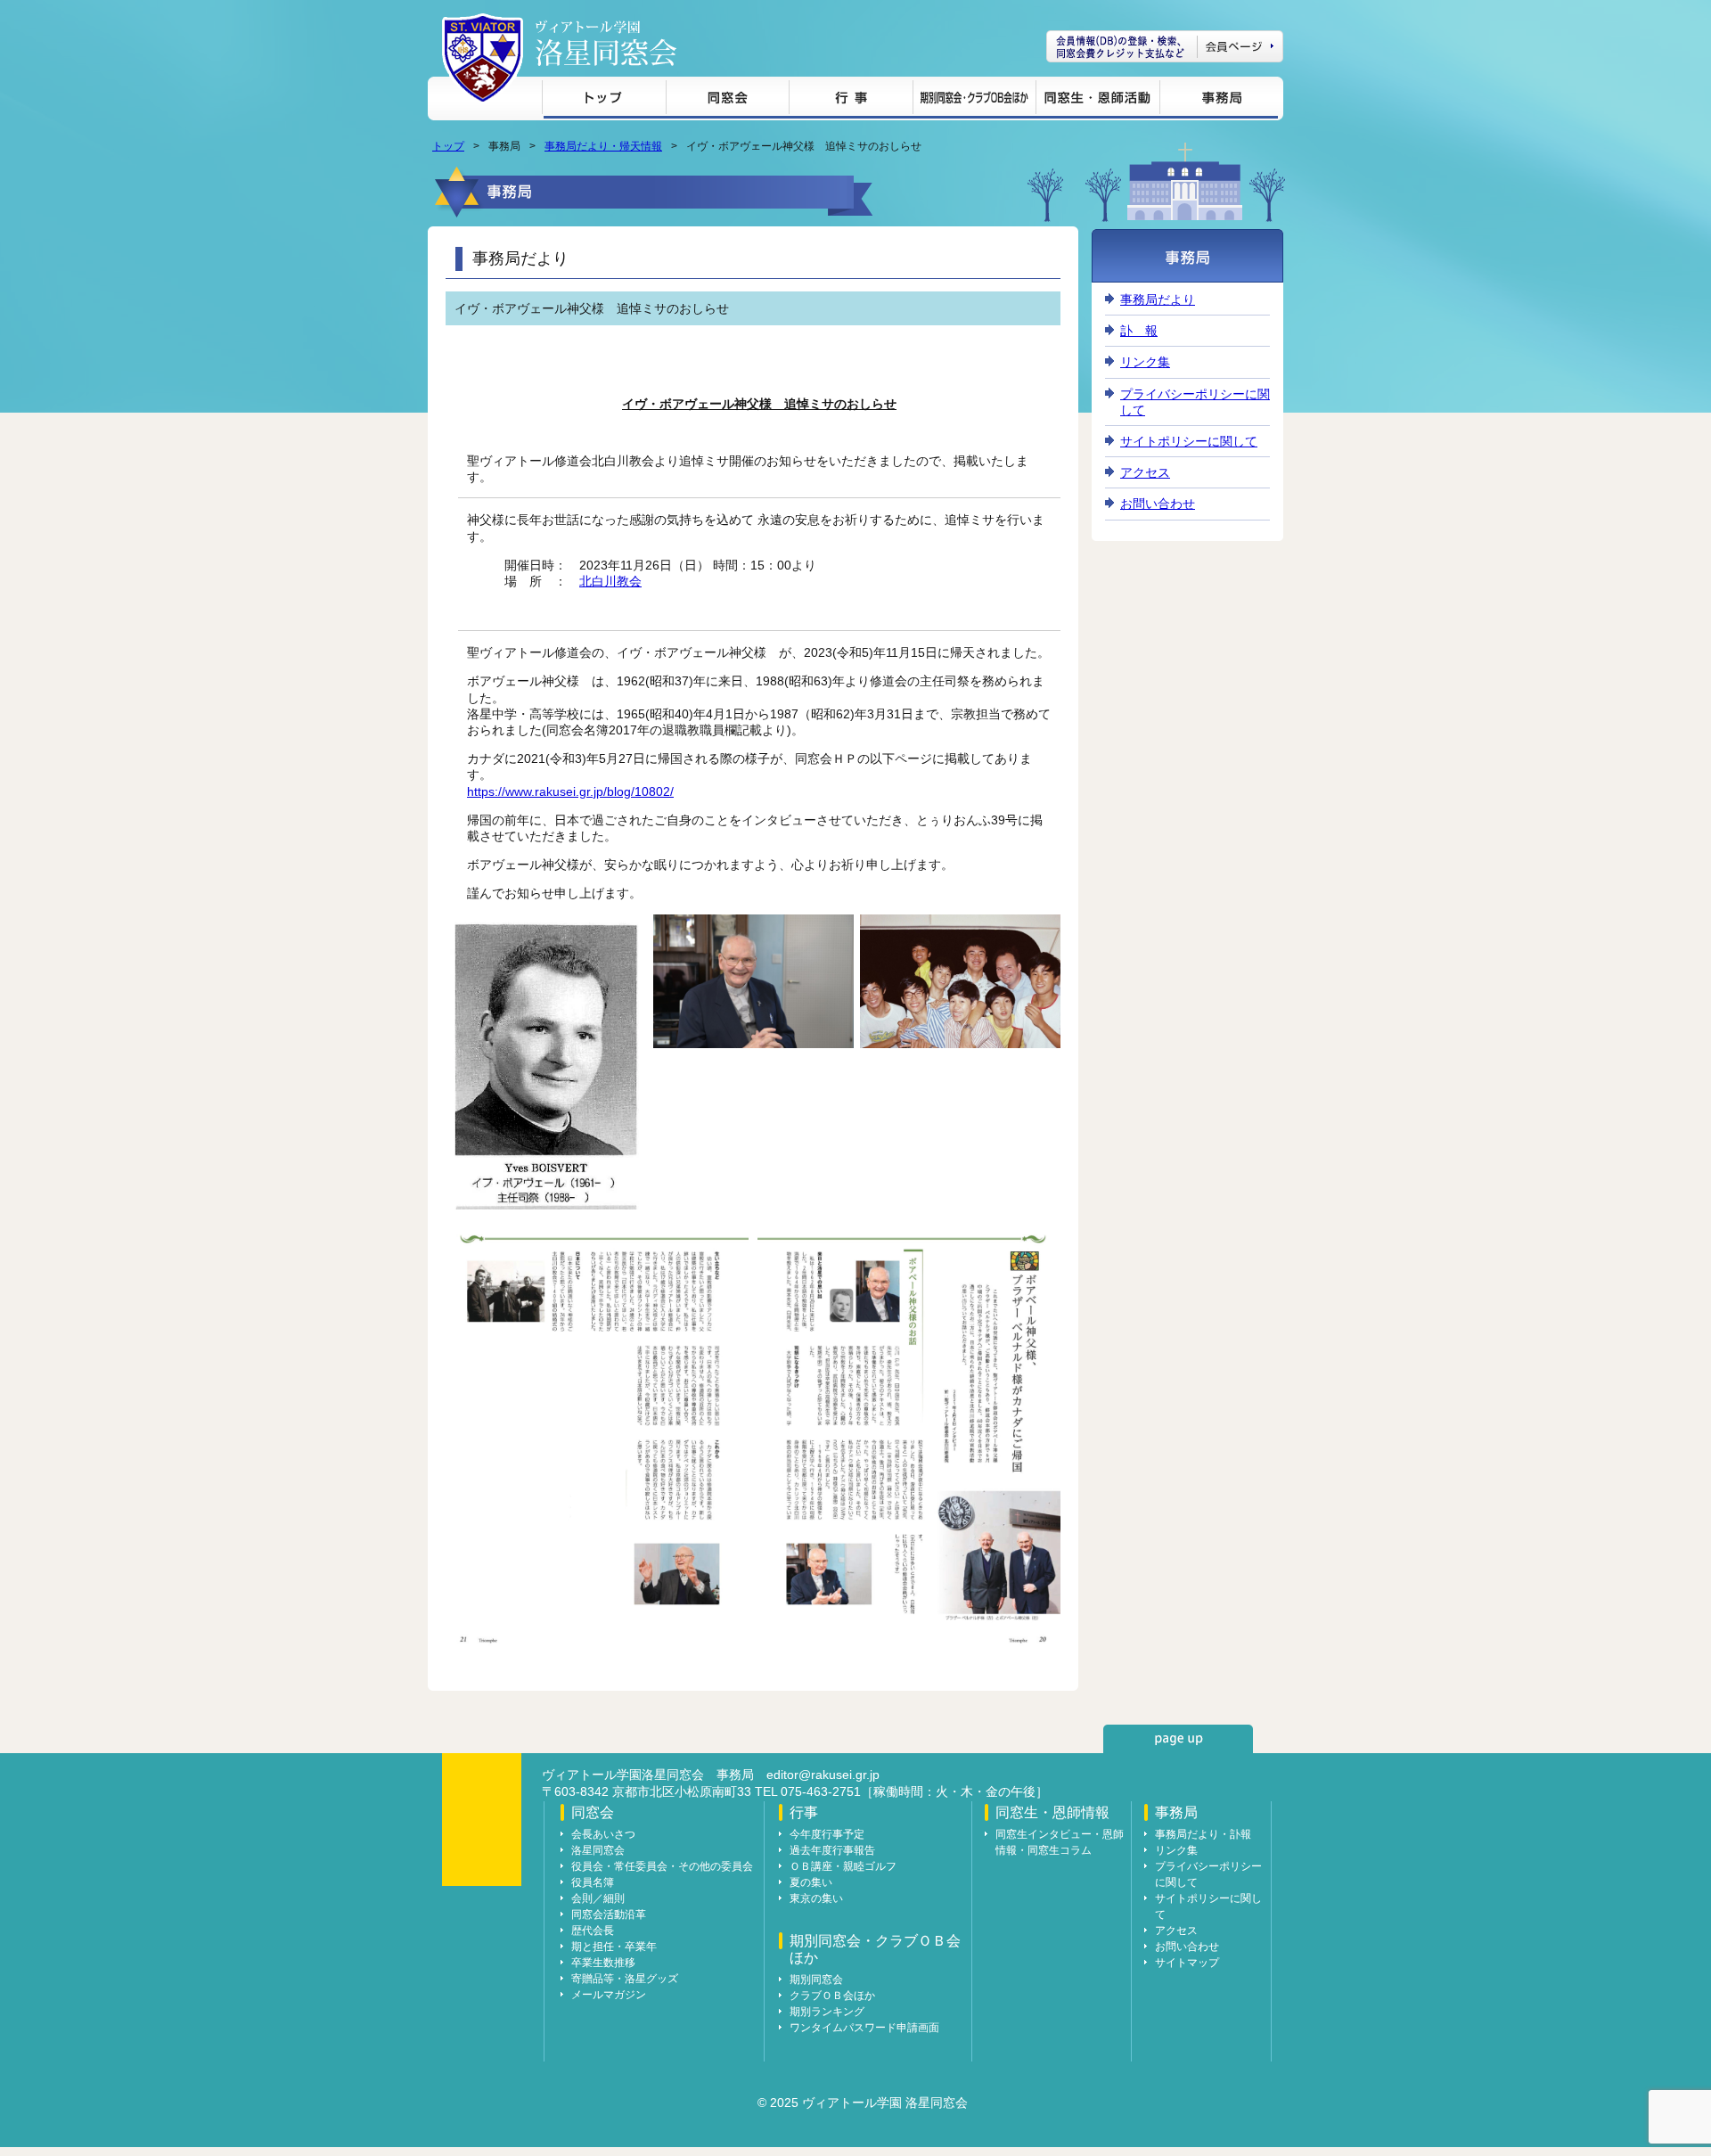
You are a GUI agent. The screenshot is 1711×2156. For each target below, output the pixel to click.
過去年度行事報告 (832, 1850)
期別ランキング (827, 2012)
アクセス (1145, 472)
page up (1178, 1739)
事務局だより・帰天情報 (603, 146)
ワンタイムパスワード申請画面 (864, 2028)
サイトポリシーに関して (1189, 441)
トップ (604, 100)
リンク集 (1145, 362)
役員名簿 (593, 1882)
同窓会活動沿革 (609, 1914)
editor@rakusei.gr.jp (823, 1775)
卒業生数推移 (603, 1963)
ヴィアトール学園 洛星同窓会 (606, 43)
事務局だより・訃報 (1203, 1834)
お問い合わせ (1158, 504)
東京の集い (816, 1898)
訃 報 (1139, 331)
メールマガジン (609, 1995)
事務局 (1219, 100)
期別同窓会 (816, 1980)
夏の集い (811, 1882)
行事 (851, 100)
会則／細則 (598, 1898)
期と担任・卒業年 (614, 1947)
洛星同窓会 (598, 1850)
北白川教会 (610, 581)
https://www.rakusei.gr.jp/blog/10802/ (570, 791)
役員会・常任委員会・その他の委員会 (662, 1866)
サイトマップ (1187, 1963)
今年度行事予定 (827, 1834)
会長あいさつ (603, 1834)
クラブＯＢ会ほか (832, 1996)
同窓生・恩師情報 (1097, 100)
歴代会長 (593, 1931)
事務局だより (1158, 299)
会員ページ (1165, 46)
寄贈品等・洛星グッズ (625, 1979)
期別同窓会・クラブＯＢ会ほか (974, 100)
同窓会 (727, 100)
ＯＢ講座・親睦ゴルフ (843, 1866)
